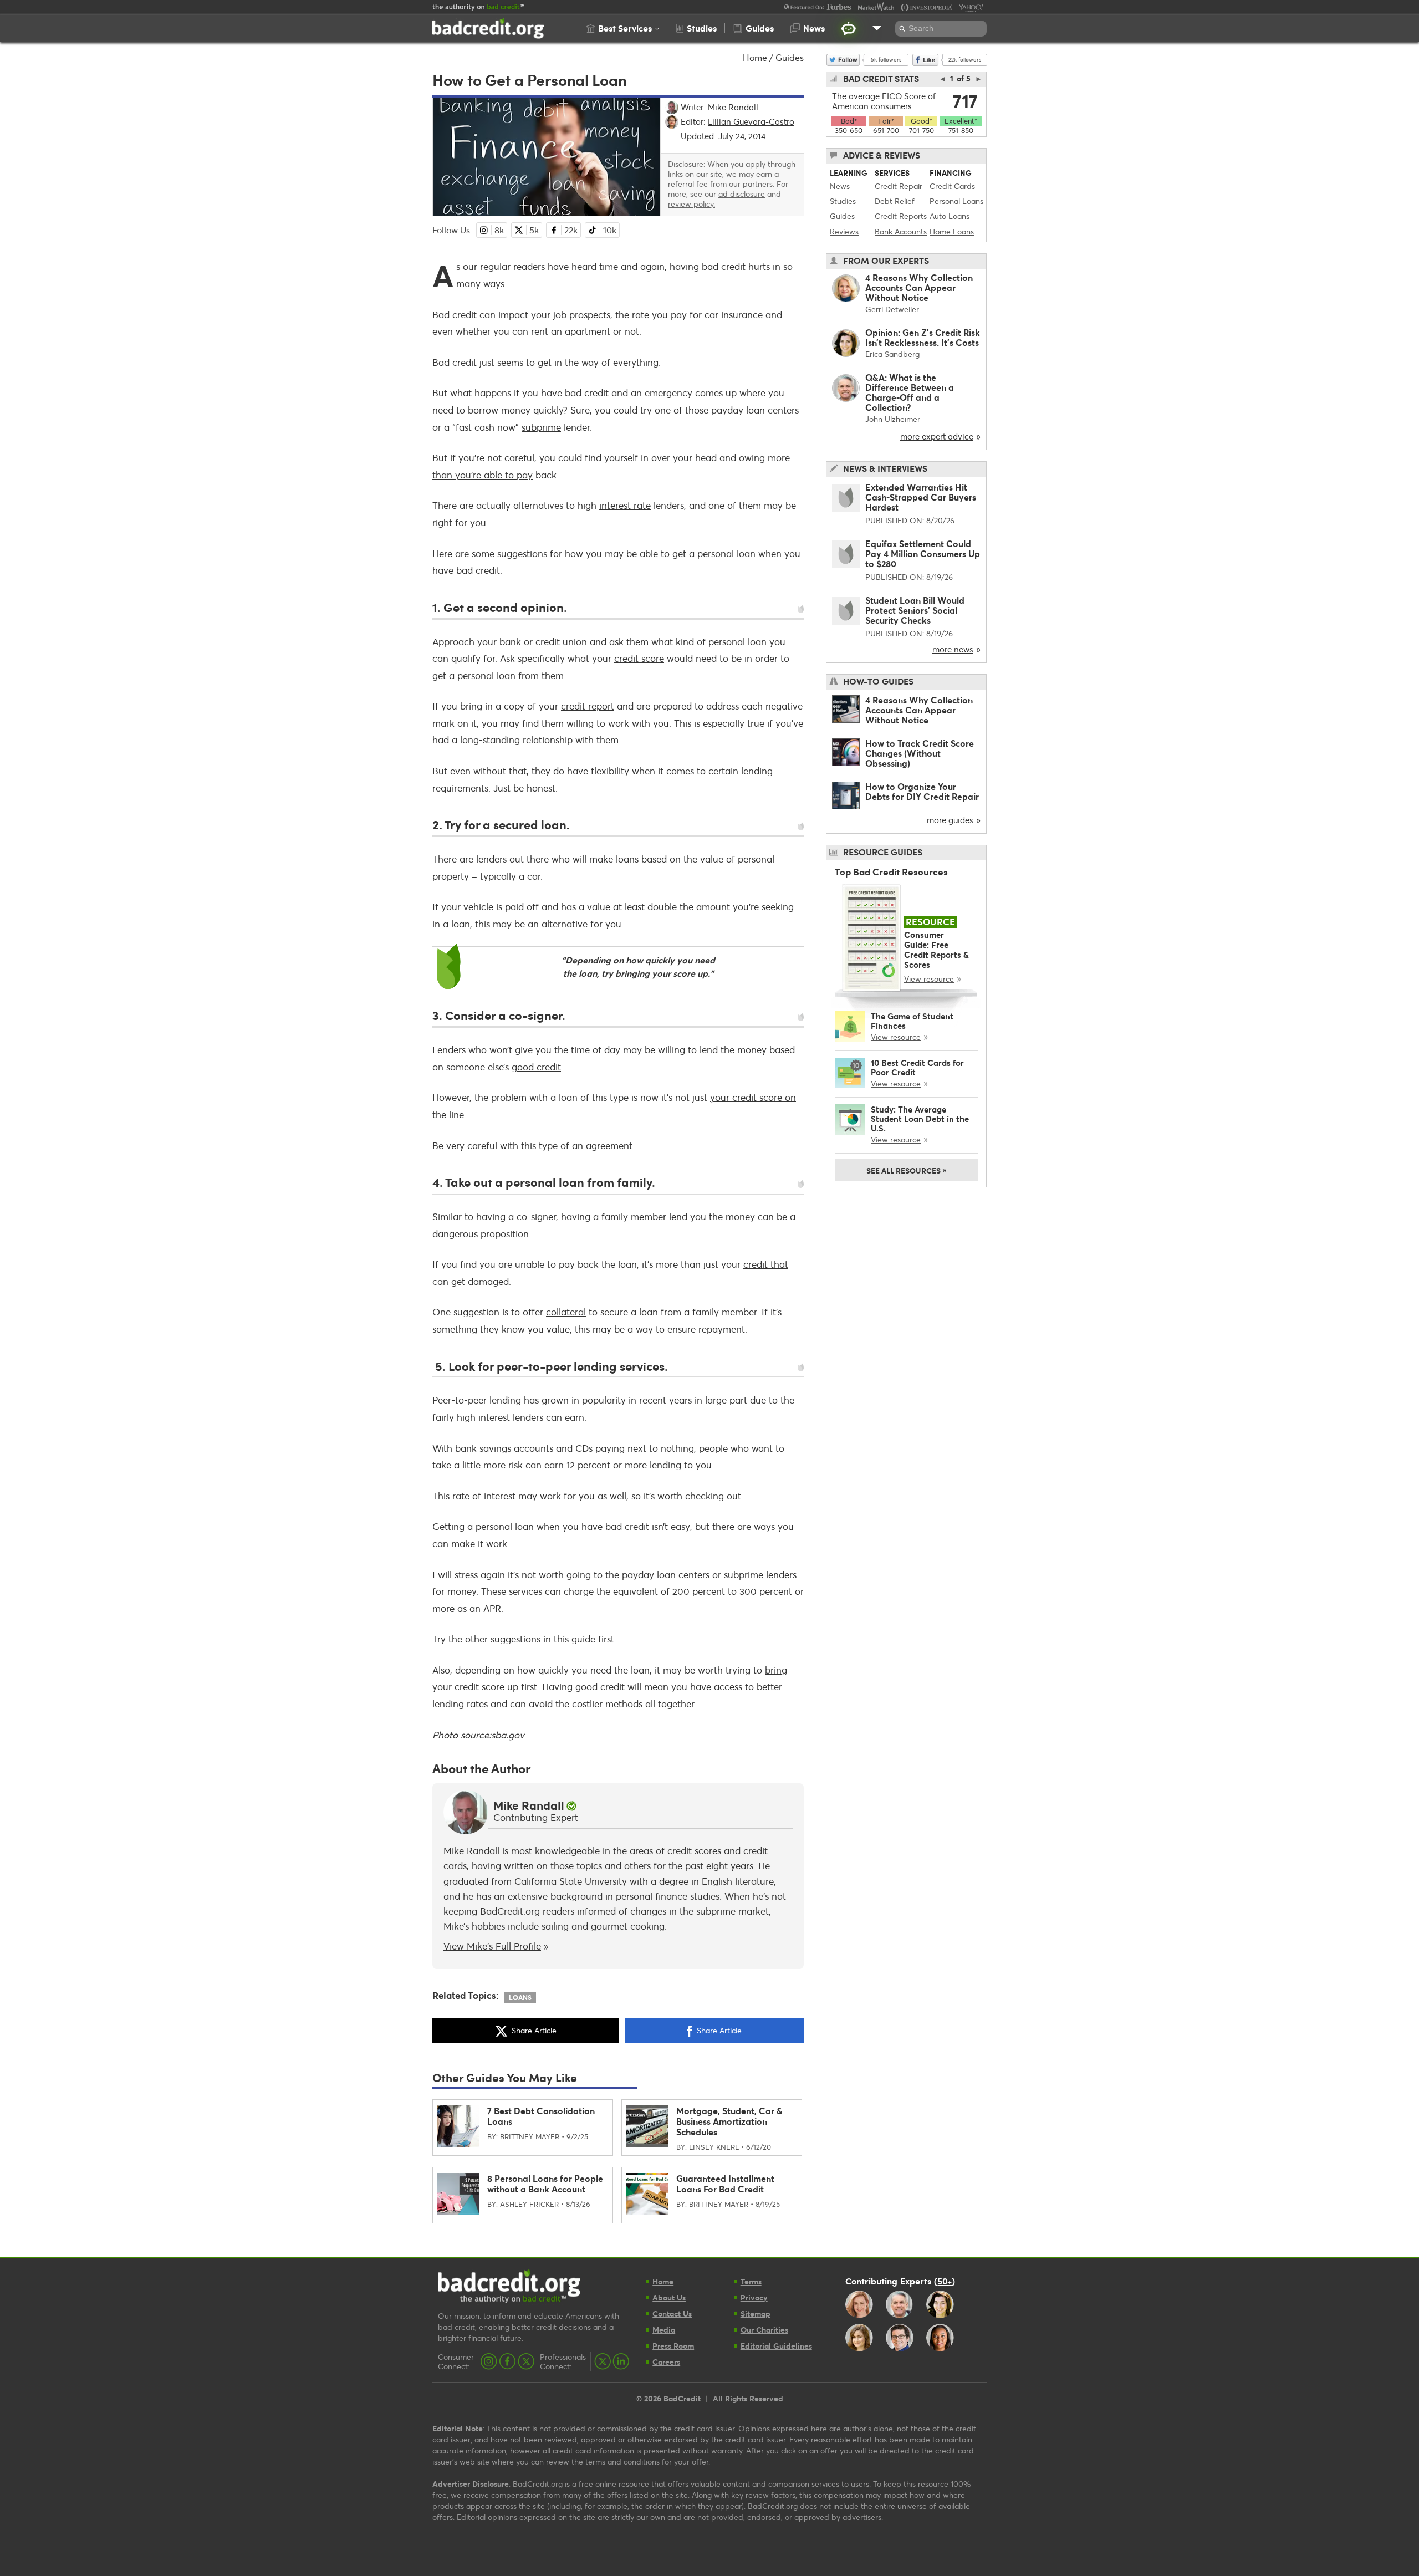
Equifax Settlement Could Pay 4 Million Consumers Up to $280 (923, 554)
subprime (541, 427)
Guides (790, 57)
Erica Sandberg (892, 354)
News (840, 186)
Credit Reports (901, 216)
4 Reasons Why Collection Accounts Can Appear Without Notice (919, 287)
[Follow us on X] (526, 2361)
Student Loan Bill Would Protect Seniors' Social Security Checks (915, 610)
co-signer (536, 1216)
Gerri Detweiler (892, 309)
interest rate (625, 505)
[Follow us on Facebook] (507, 2361)
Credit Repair (899, 186)
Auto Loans (950, 216)
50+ (945, 2281)
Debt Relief (895, 201)
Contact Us (672, 2314)
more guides (950, 820)
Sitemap (756, 2314)
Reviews (844, 231)
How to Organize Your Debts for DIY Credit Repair (922, 791)
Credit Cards (952, 186)
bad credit (724, 266)
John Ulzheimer (893, 419)
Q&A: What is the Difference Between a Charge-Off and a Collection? (910, 392)
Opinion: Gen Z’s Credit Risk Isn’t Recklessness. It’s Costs (923, 337)
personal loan (737, 642)
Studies (843, 201)
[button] (623, 28)
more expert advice (937, 436)
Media (664, 2330)
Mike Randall (529, 1805)
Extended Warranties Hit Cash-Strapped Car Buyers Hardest (921, 497)
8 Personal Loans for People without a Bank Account (545, 2184)
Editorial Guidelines (776, 2346)
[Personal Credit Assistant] (849, 28)
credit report (588, 706)
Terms (751, 2281)
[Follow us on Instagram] (489, 2361)
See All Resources (906, 1170)
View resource (929, 979)
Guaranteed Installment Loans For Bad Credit (725, 2184)
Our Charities (764, 2330)
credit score (639, 658)
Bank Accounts (901, 231)
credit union (561, 642)
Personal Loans (956, 201)
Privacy (754, 2297)
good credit (536, 1067)
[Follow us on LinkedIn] (621, 2361)
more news (953, 649)
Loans (520, 1997)
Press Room (673, 2346)
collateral (566, 1312)
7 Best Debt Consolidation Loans (541, 2116)
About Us (669, 2297)
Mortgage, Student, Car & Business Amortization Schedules (729, 2121)
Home (755, 57)
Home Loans (952, 231)
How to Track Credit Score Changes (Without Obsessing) (920, 753)
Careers (666, 2362)
